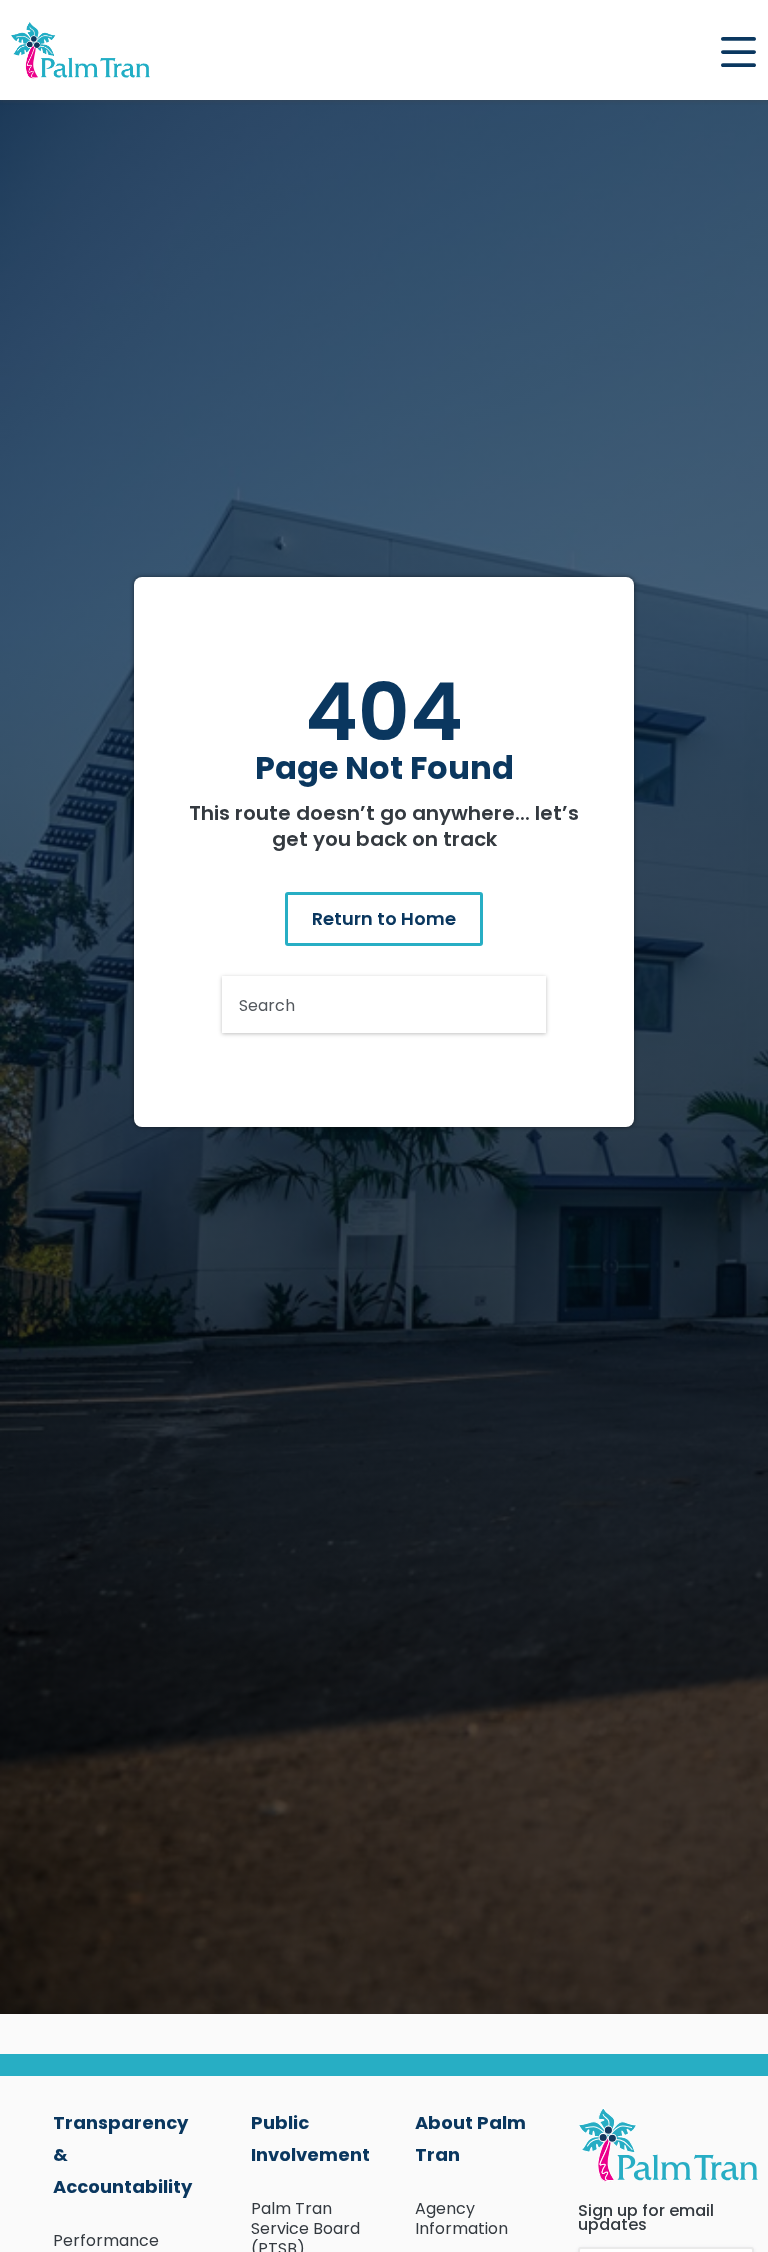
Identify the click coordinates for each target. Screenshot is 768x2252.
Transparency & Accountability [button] (116, 2154)
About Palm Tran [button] (470, 2138)
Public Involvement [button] (310, 2138)
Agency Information (461, 2218)
